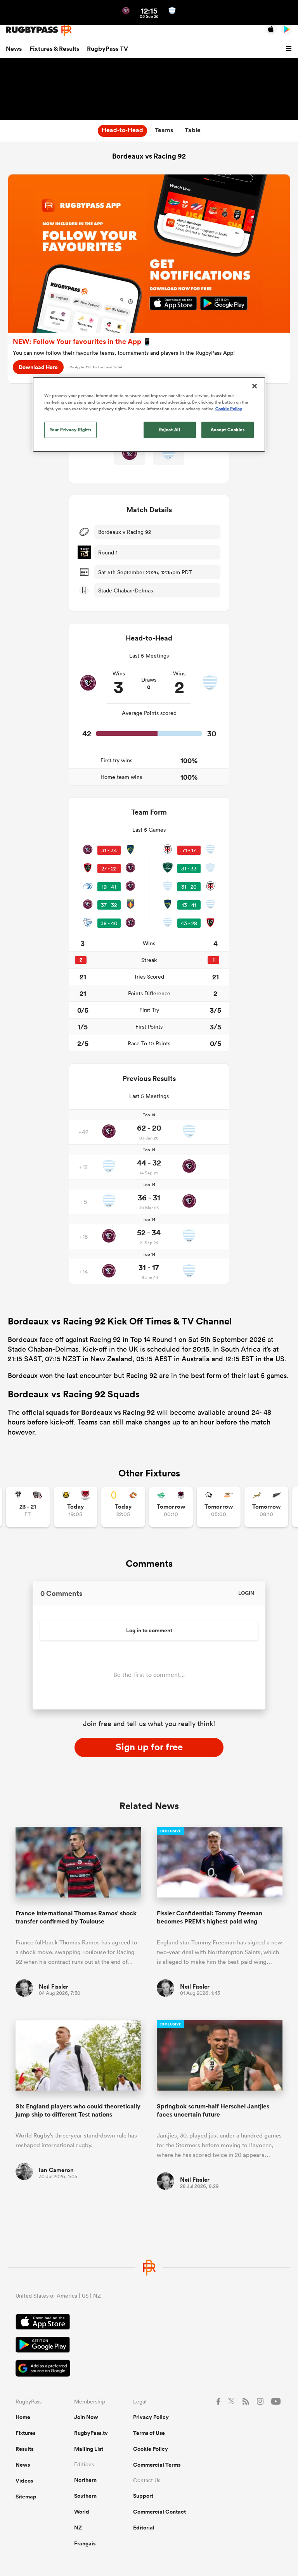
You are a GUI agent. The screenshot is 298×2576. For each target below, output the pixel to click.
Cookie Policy (151, 2449)
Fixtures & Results (54, 49)
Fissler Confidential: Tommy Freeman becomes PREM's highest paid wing (210, 1917)
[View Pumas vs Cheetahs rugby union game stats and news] (219, 1507)
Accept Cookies (228, 430)
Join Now (86, 2417)
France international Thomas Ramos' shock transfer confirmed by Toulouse (76, 1917)
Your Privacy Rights (71, 430)
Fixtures (25, 2433)
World (82, 2512)
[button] (290, 49)
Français (85, 2543)
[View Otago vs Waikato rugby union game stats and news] (123, 1507)
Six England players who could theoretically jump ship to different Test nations (78, 2110)
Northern (85, 2480)
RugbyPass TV (107, 49)
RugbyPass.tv (91, 2433)
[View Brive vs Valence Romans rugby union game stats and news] (28, 1507)
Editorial (144, 2528)
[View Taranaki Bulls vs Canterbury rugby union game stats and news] (75, 1507)
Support (143, 2496)
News (14, 49)
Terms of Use (149, 2433)
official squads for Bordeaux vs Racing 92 (88, 1412)
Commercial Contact (159, 2512)
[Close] (255, 386)
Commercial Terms (157, 2465)
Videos (24, 2481)
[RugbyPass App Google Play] (149, 2346)
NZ (78, 2528)
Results (24, 2449)
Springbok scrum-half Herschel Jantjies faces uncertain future (213, 2110)
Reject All (170, 430)
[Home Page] (39, 30)
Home (23, 2417)
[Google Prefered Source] (149, 2369)
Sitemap (26, 2497)
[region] (149, 414)
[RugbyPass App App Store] (149, 2323)
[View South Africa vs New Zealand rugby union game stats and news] (266, 1507)
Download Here (38, 367)
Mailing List (89, 2449)
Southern (85, 2496)
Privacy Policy (151, 2417)
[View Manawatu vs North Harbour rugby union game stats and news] (171, 1507)
